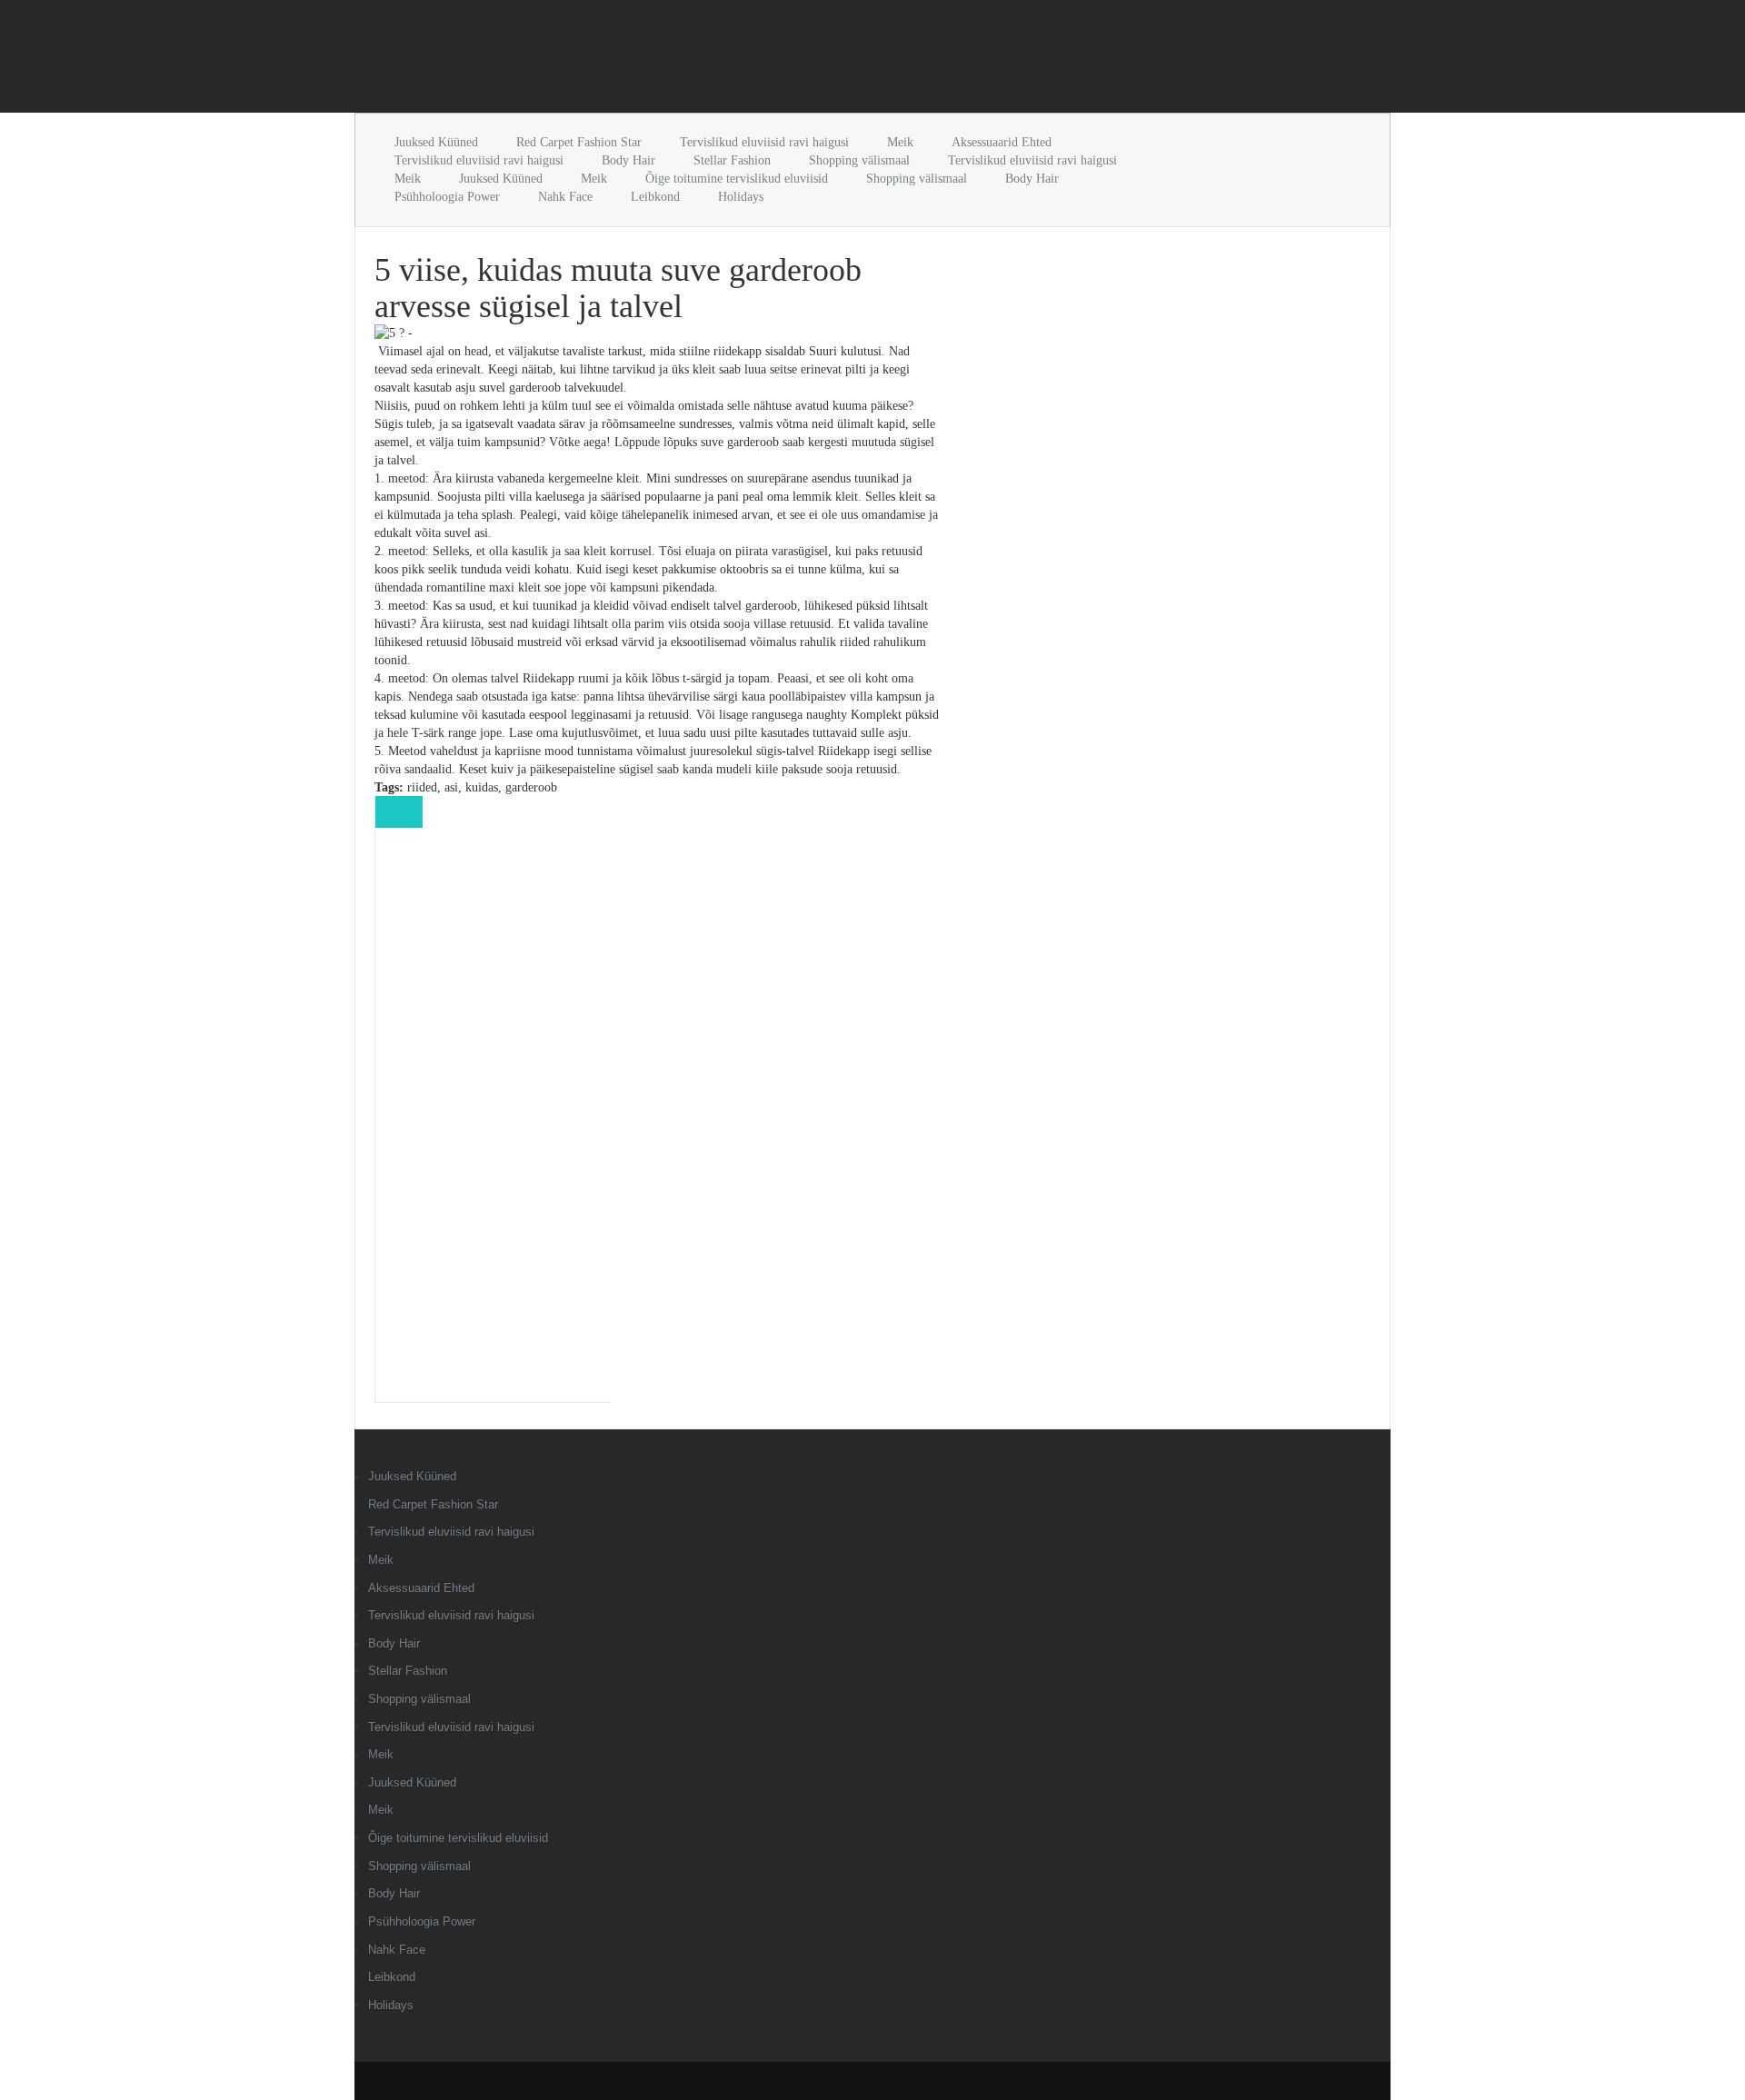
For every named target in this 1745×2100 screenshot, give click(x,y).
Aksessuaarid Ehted (1002, 142)
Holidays (741, 197)
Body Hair (628, 160)
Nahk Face (565, 197)
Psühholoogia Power (447, 197)
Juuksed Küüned (436, 142)
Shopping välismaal (859, 160)
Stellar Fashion (732, 160)
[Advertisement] (567, 60)
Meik (900, 142)
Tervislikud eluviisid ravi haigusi (764, 142)
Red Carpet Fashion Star (579, 142)
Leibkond (655, 197)
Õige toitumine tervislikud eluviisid (737, 179)
